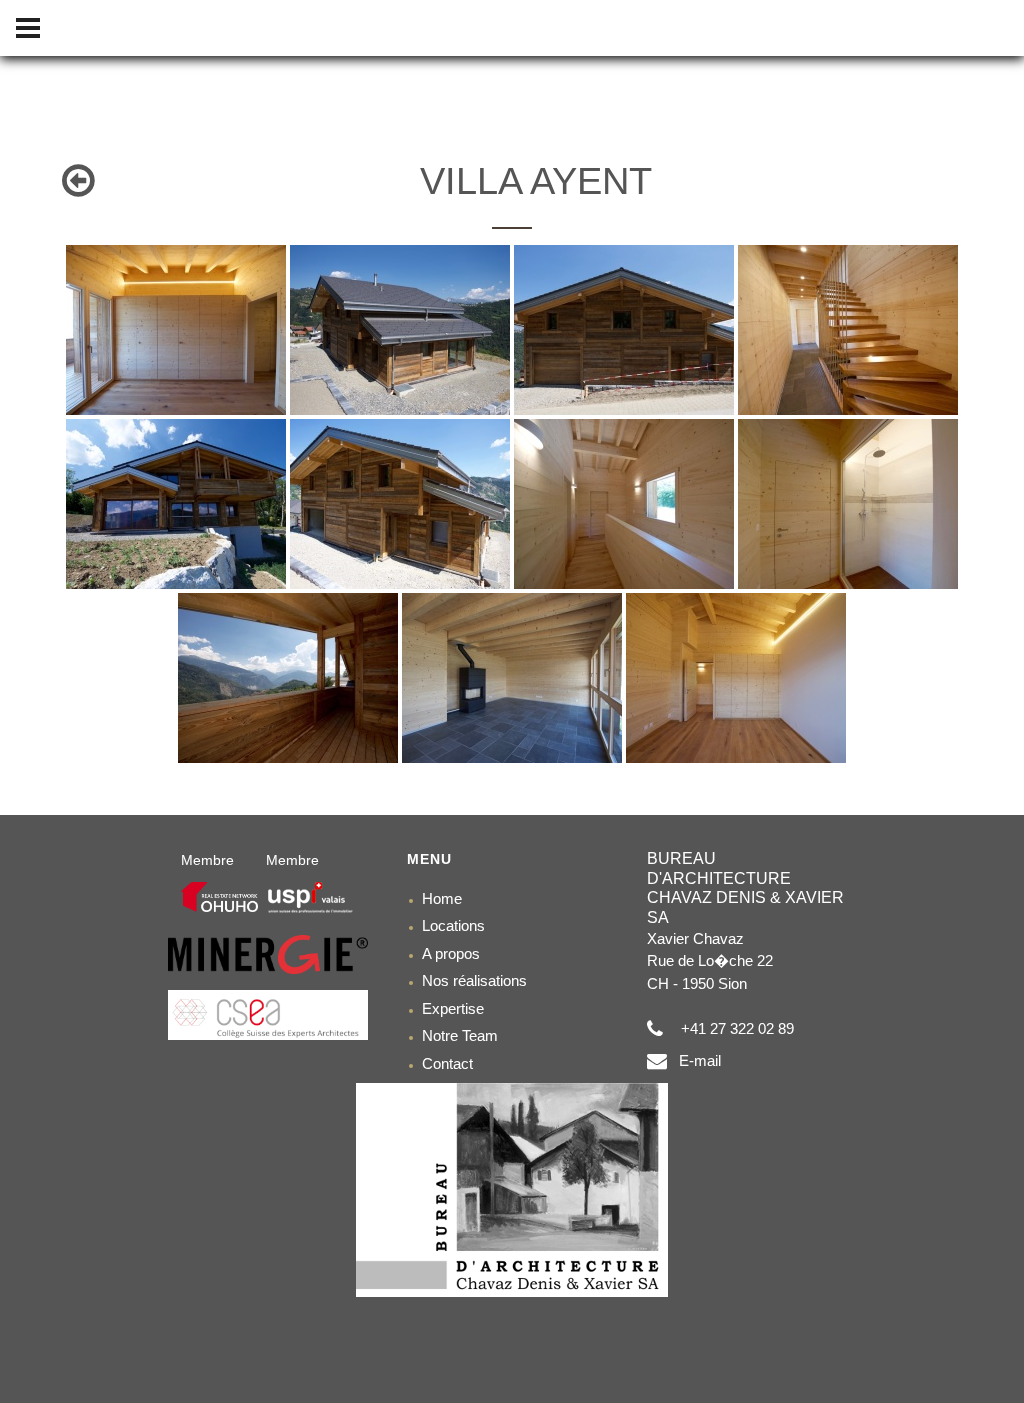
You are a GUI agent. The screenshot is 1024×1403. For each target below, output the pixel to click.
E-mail (694, 1060)
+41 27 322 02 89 (733, 1028)
